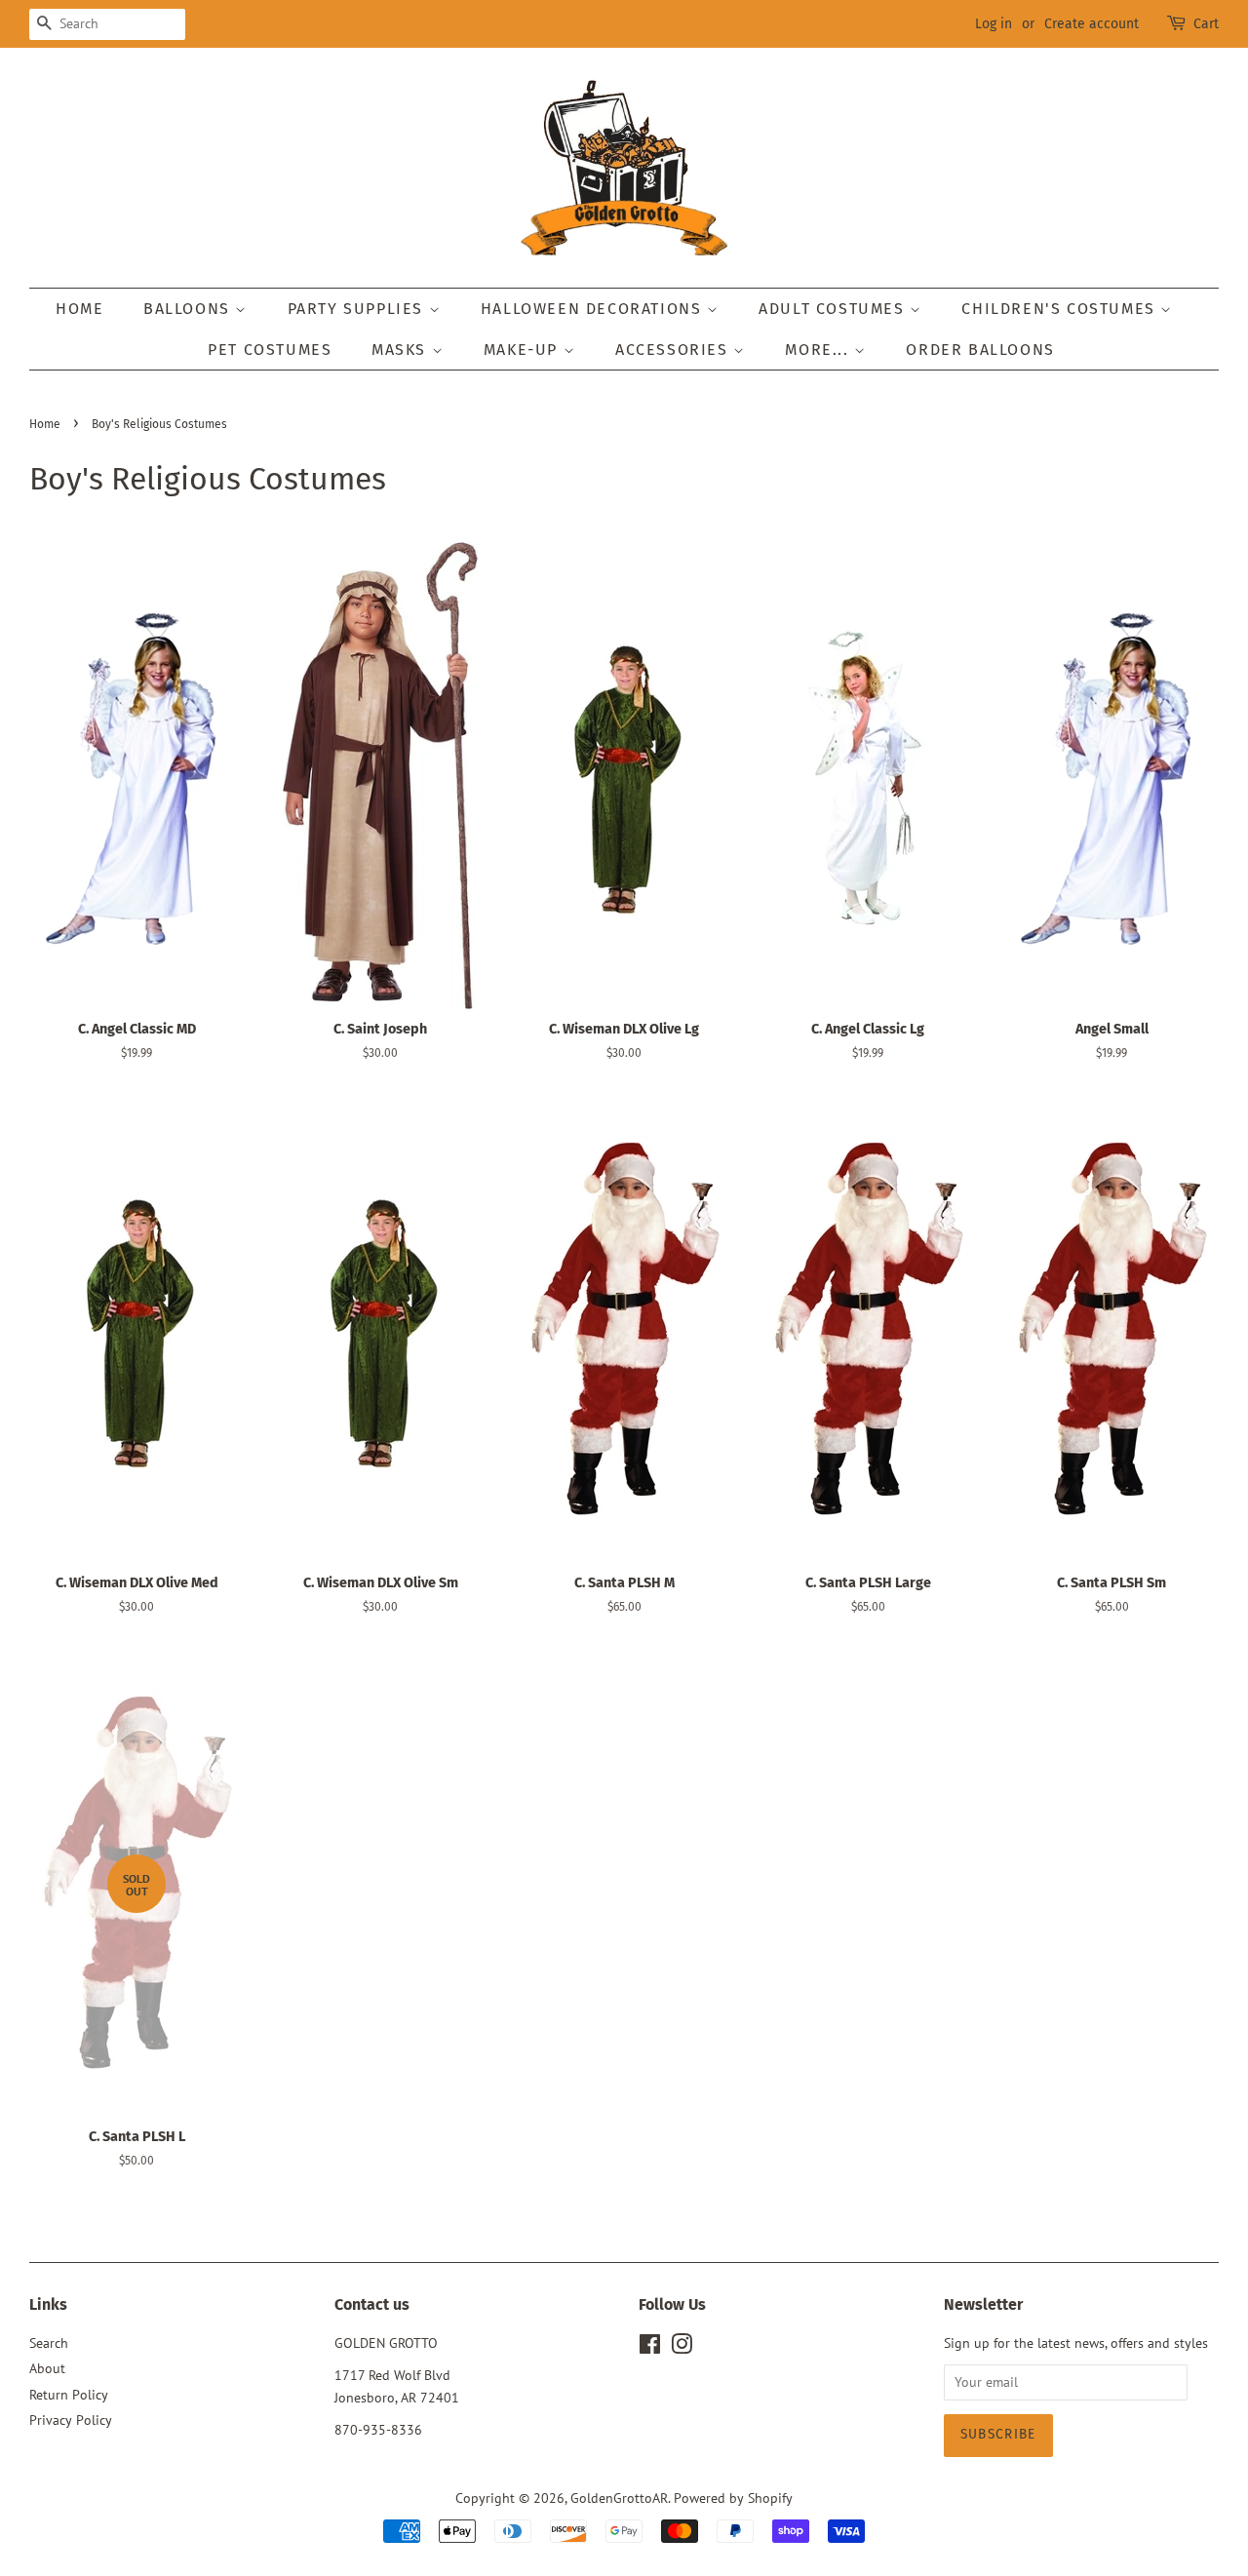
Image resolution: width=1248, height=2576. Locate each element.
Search (49, 2343)
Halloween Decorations (594, 309)
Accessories (674, 350)
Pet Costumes (270, 350)
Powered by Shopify (733, 2498)
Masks (402, 350)
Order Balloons (980, 350)
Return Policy (69, 2395)
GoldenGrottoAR (619, 2498)
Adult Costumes (834, 309)
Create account (1092, 24)
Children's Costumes (1061, 309)
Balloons (189, 309)
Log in (994, 24)
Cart (1206, 24)
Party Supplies (358, 309)
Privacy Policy (71, 2420)
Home (79, 309)
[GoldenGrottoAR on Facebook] (650, 2348)
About (47, 2368)
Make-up (524, 350)
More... (819, 350)
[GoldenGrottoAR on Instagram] (682, 2348)
